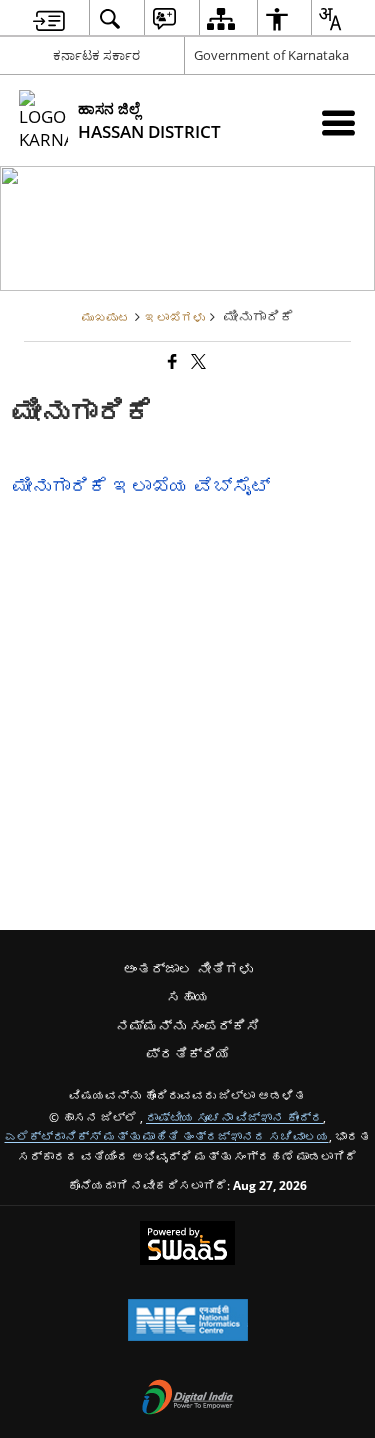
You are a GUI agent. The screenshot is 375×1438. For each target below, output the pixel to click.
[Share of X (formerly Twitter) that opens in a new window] (197, 361)
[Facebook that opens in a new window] (171, 361)
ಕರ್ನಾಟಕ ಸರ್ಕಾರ (96, 55)
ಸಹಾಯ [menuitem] (188, 996)
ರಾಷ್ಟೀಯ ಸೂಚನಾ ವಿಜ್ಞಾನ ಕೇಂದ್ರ (234, 1117)
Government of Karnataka (271, 55)
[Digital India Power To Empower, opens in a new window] (188, 1399)
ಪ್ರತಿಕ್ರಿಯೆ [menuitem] (188, 1053)
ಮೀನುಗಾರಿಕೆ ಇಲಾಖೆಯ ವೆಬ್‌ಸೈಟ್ (141, 485)
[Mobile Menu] (338, 122)
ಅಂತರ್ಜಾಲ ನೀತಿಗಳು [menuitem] (188, 968)
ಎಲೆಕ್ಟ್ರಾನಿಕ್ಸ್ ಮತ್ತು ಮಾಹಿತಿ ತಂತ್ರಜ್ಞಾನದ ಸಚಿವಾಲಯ (167, 1136)
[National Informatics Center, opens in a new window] (188, 1322)
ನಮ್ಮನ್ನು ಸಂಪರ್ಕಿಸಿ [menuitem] (188, 1025)
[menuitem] (49, 18)
